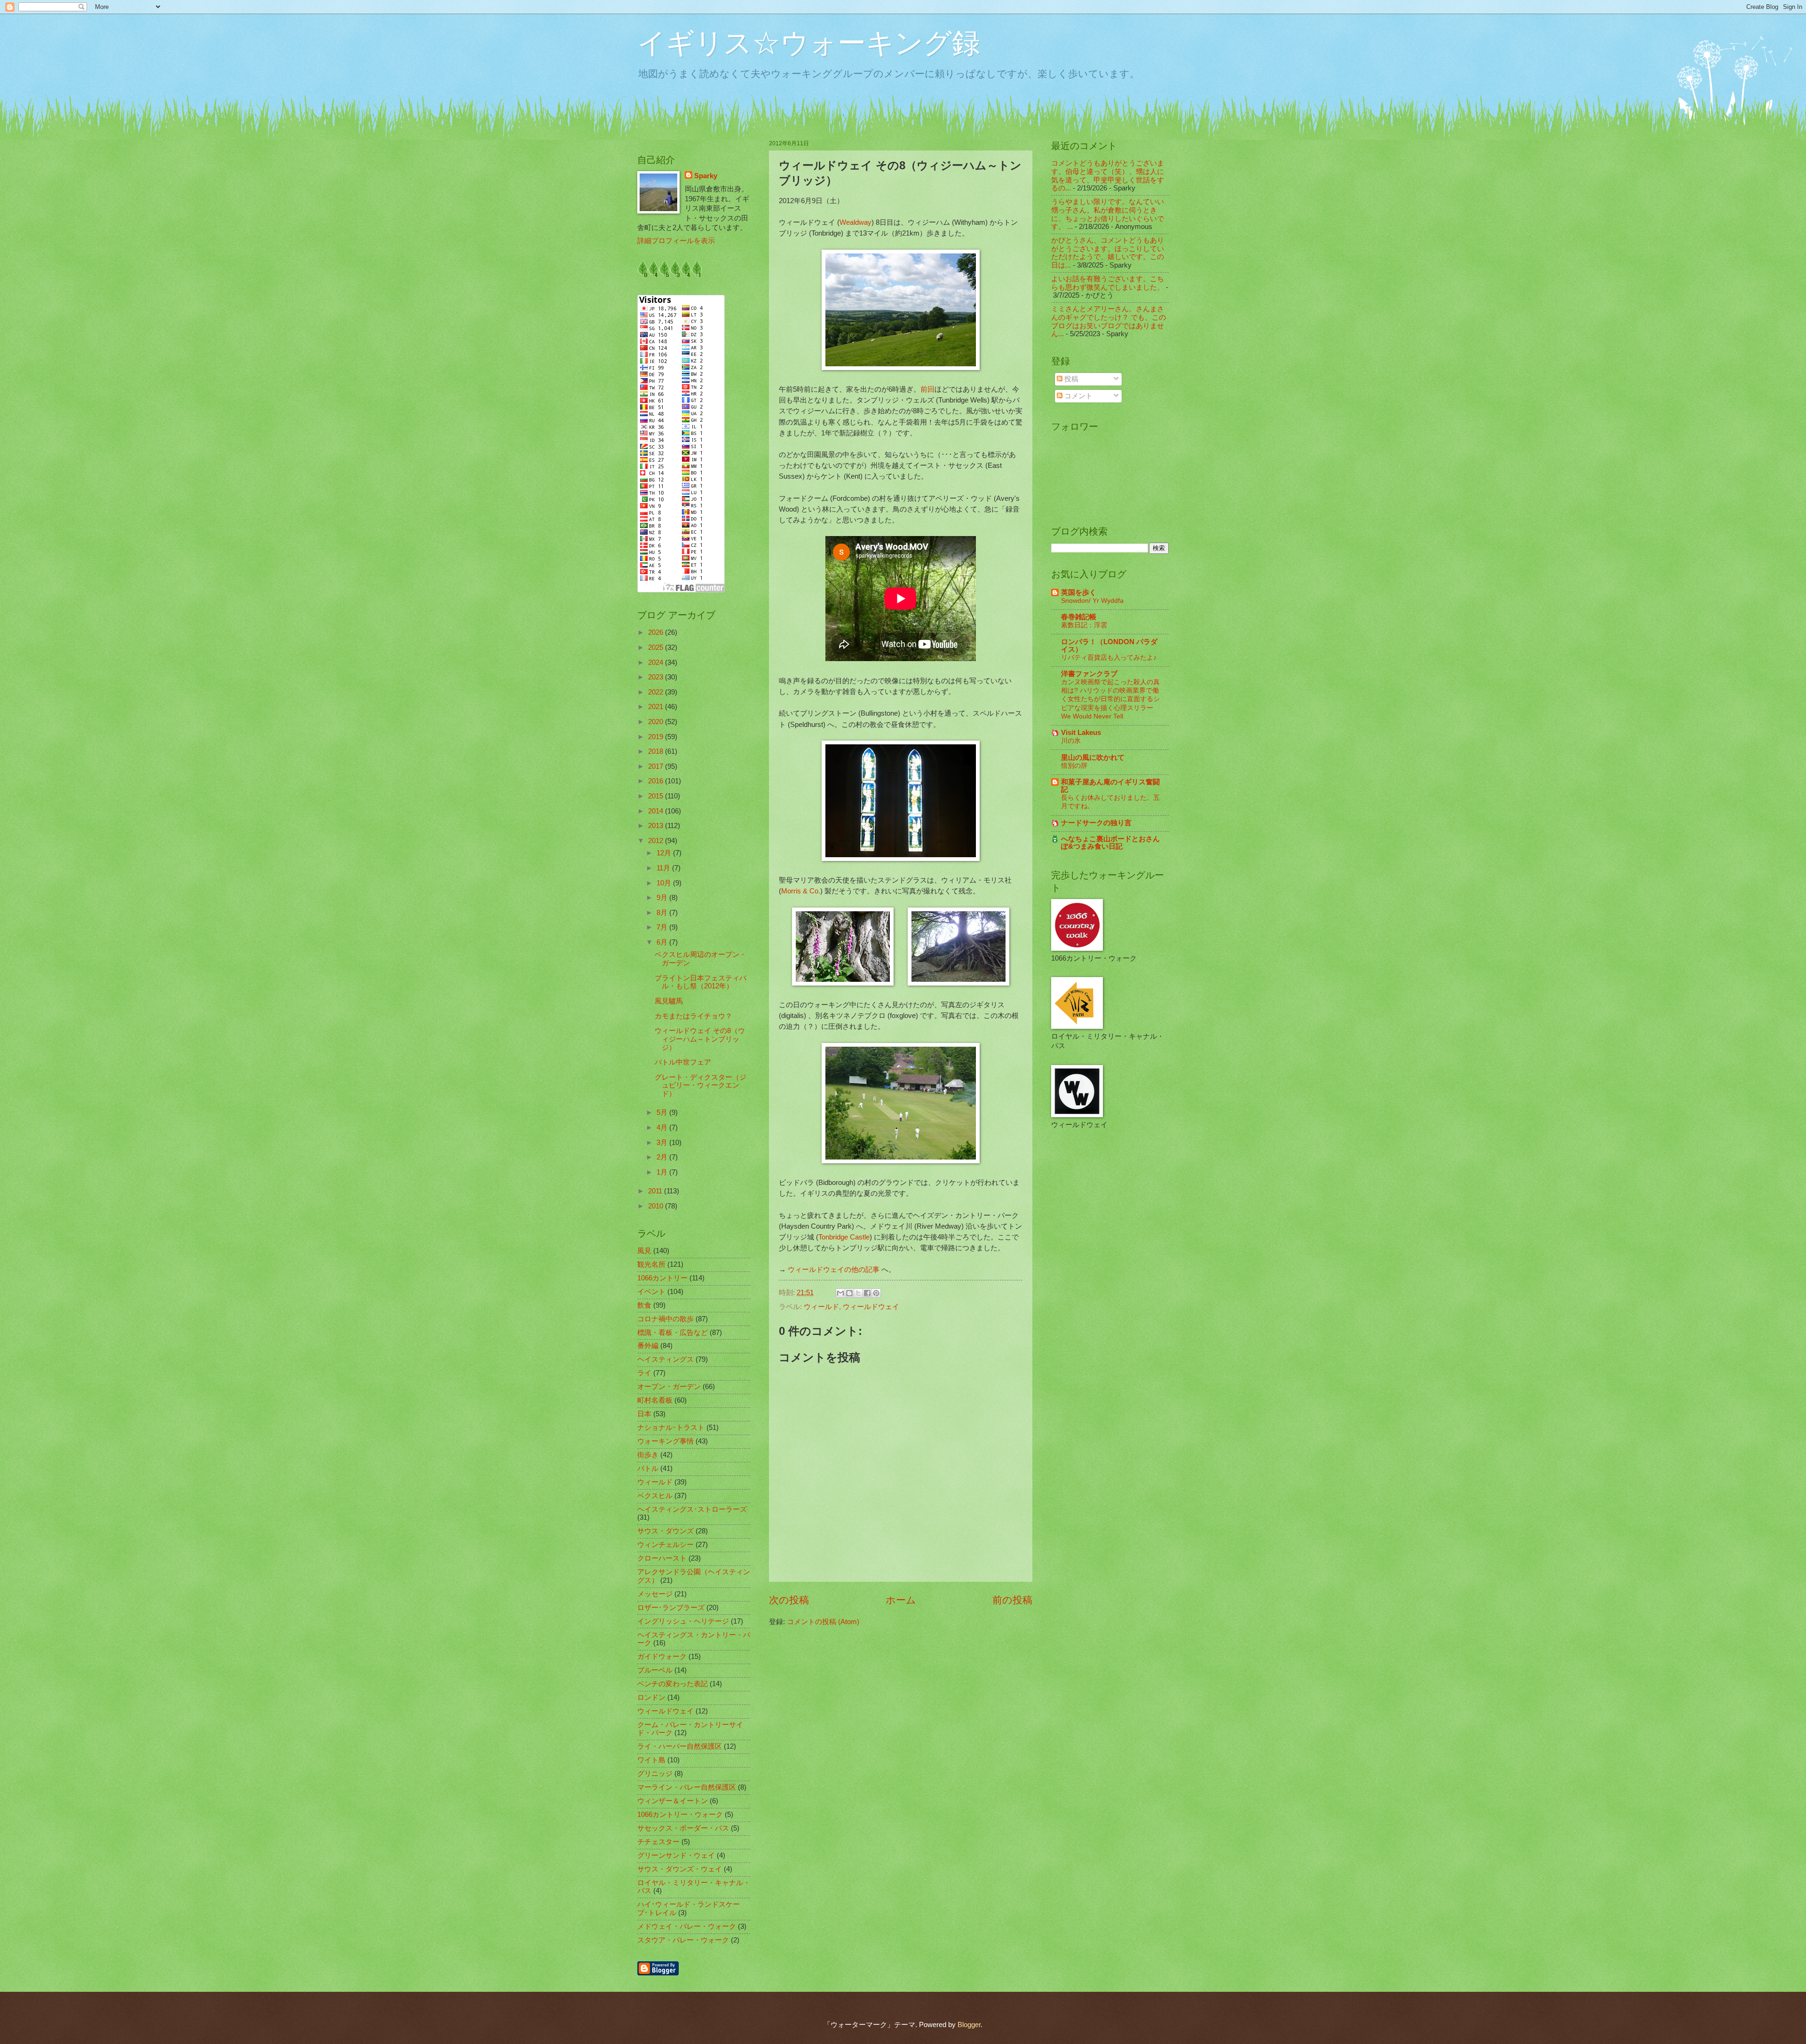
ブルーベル (655, 1670)
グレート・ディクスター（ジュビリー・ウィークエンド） (701, 1085)
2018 (657, 751)
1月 (663, 1172)
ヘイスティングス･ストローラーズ (692, 1509)
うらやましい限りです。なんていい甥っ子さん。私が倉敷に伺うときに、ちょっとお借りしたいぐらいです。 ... (1108, 214)
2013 (657, 826)
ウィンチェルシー (665, 1545)
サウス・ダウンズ (665, 1531)
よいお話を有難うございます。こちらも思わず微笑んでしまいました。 (1108, 283)
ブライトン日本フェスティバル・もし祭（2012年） (701, 982)
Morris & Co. (801, 891)
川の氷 (1071, 741)
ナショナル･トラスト (671, 1428)
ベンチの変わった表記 (673, 1684)
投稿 (1070, 379)
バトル (648, 1468)
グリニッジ (655, 1774)
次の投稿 (789, 1600)
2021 (657, 707)
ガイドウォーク (662, 1657)
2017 (657, 766)
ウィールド (821, 1307)
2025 (657, 647)
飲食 (644, 1305)
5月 (663, 1113)
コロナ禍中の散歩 (665, 1319)
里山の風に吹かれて (1093, 758)
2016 (657, 781)
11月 (664, 868)
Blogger (969, 2025)
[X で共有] (858, 1293)
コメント (1077, 396)
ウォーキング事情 (665, 1441)
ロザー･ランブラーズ (671, 1608)
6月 (663, 942)
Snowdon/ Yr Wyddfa (1092, 600)
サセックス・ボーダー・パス (683, 1828)
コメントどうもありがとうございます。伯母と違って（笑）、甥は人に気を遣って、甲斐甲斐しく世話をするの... (1108, 176)
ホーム (901, 1600)
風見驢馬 (669, 1001)
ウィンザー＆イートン (673, 1801)
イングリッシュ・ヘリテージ (683, 1621)
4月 (663, 1128)
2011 (656, 1191)
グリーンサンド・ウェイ (676, 1855)
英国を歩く (1079, 592)
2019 (657, 737)
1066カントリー (662, 1278)
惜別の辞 (1074, 766)
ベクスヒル (655, 1496)
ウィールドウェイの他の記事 (834, 1269)
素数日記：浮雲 (1084, 625)
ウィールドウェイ (871, 1307)
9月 (663, 898)
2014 (657, 811)
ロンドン (651, 1697)
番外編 (648, 1346)
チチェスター (658, 1842)
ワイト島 (651, 1760)
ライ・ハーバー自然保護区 (680, 1746)
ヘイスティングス (665, 1359)
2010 (657, 1206)
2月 (663, 1157)
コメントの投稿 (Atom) (823, 1622)
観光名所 (651, 1264)
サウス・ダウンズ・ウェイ (680, 1869)
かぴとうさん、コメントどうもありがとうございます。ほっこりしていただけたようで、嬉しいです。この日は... (1108, 253)
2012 (657, 841)
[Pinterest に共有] (876, 1293)
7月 (663, 927)
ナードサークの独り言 (1096, 823)
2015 (657, 796)
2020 (657, 722)
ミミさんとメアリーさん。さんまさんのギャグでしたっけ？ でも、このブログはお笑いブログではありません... (1109, 321)
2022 (657, 692)
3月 (663, 1143)
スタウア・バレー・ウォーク (683, 1940)
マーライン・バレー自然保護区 (687, 1787)
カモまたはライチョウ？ (693, 1016)
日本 (644, 1414)
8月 (663, 913)
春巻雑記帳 (1079, 617)
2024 (657, 663)
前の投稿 (1012, 1600)
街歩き (648, 1455)
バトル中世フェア (683, 1062)
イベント (651, 1292)
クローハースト (662, 1558)
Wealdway (855, 222)
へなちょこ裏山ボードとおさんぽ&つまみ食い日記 (1110, 843)
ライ (644, 1373)
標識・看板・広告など (673, 1333)
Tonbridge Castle (844, 1237)
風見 (644, 1251)
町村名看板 (655, 1400)
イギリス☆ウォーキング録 (809, 43)
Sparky (706, 176)
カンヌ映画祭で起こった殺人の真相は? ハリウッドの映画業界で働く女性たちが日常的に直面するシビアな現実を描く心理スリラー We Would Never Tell (1110, 699)
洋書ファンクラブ (1089, 674)
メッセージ (655, 1594)
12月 (665, 853)
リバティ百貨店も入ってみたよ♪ (1109, 657)
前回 (927, 389)
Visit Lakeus (1081, 733)
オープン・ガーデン (669, 1387)
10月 (665, 883)
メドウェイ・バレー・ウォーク (687, 1926)
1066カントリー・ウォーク (680, 1815)
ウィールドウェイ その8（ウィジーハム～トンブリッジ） (700, 1039)
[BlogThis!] (849, 1293)
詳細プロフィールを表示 (676, 241)
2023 (657, 677)
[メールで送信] (840, 1293)
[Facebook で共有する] (867, 1293)
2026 (657, 632)
